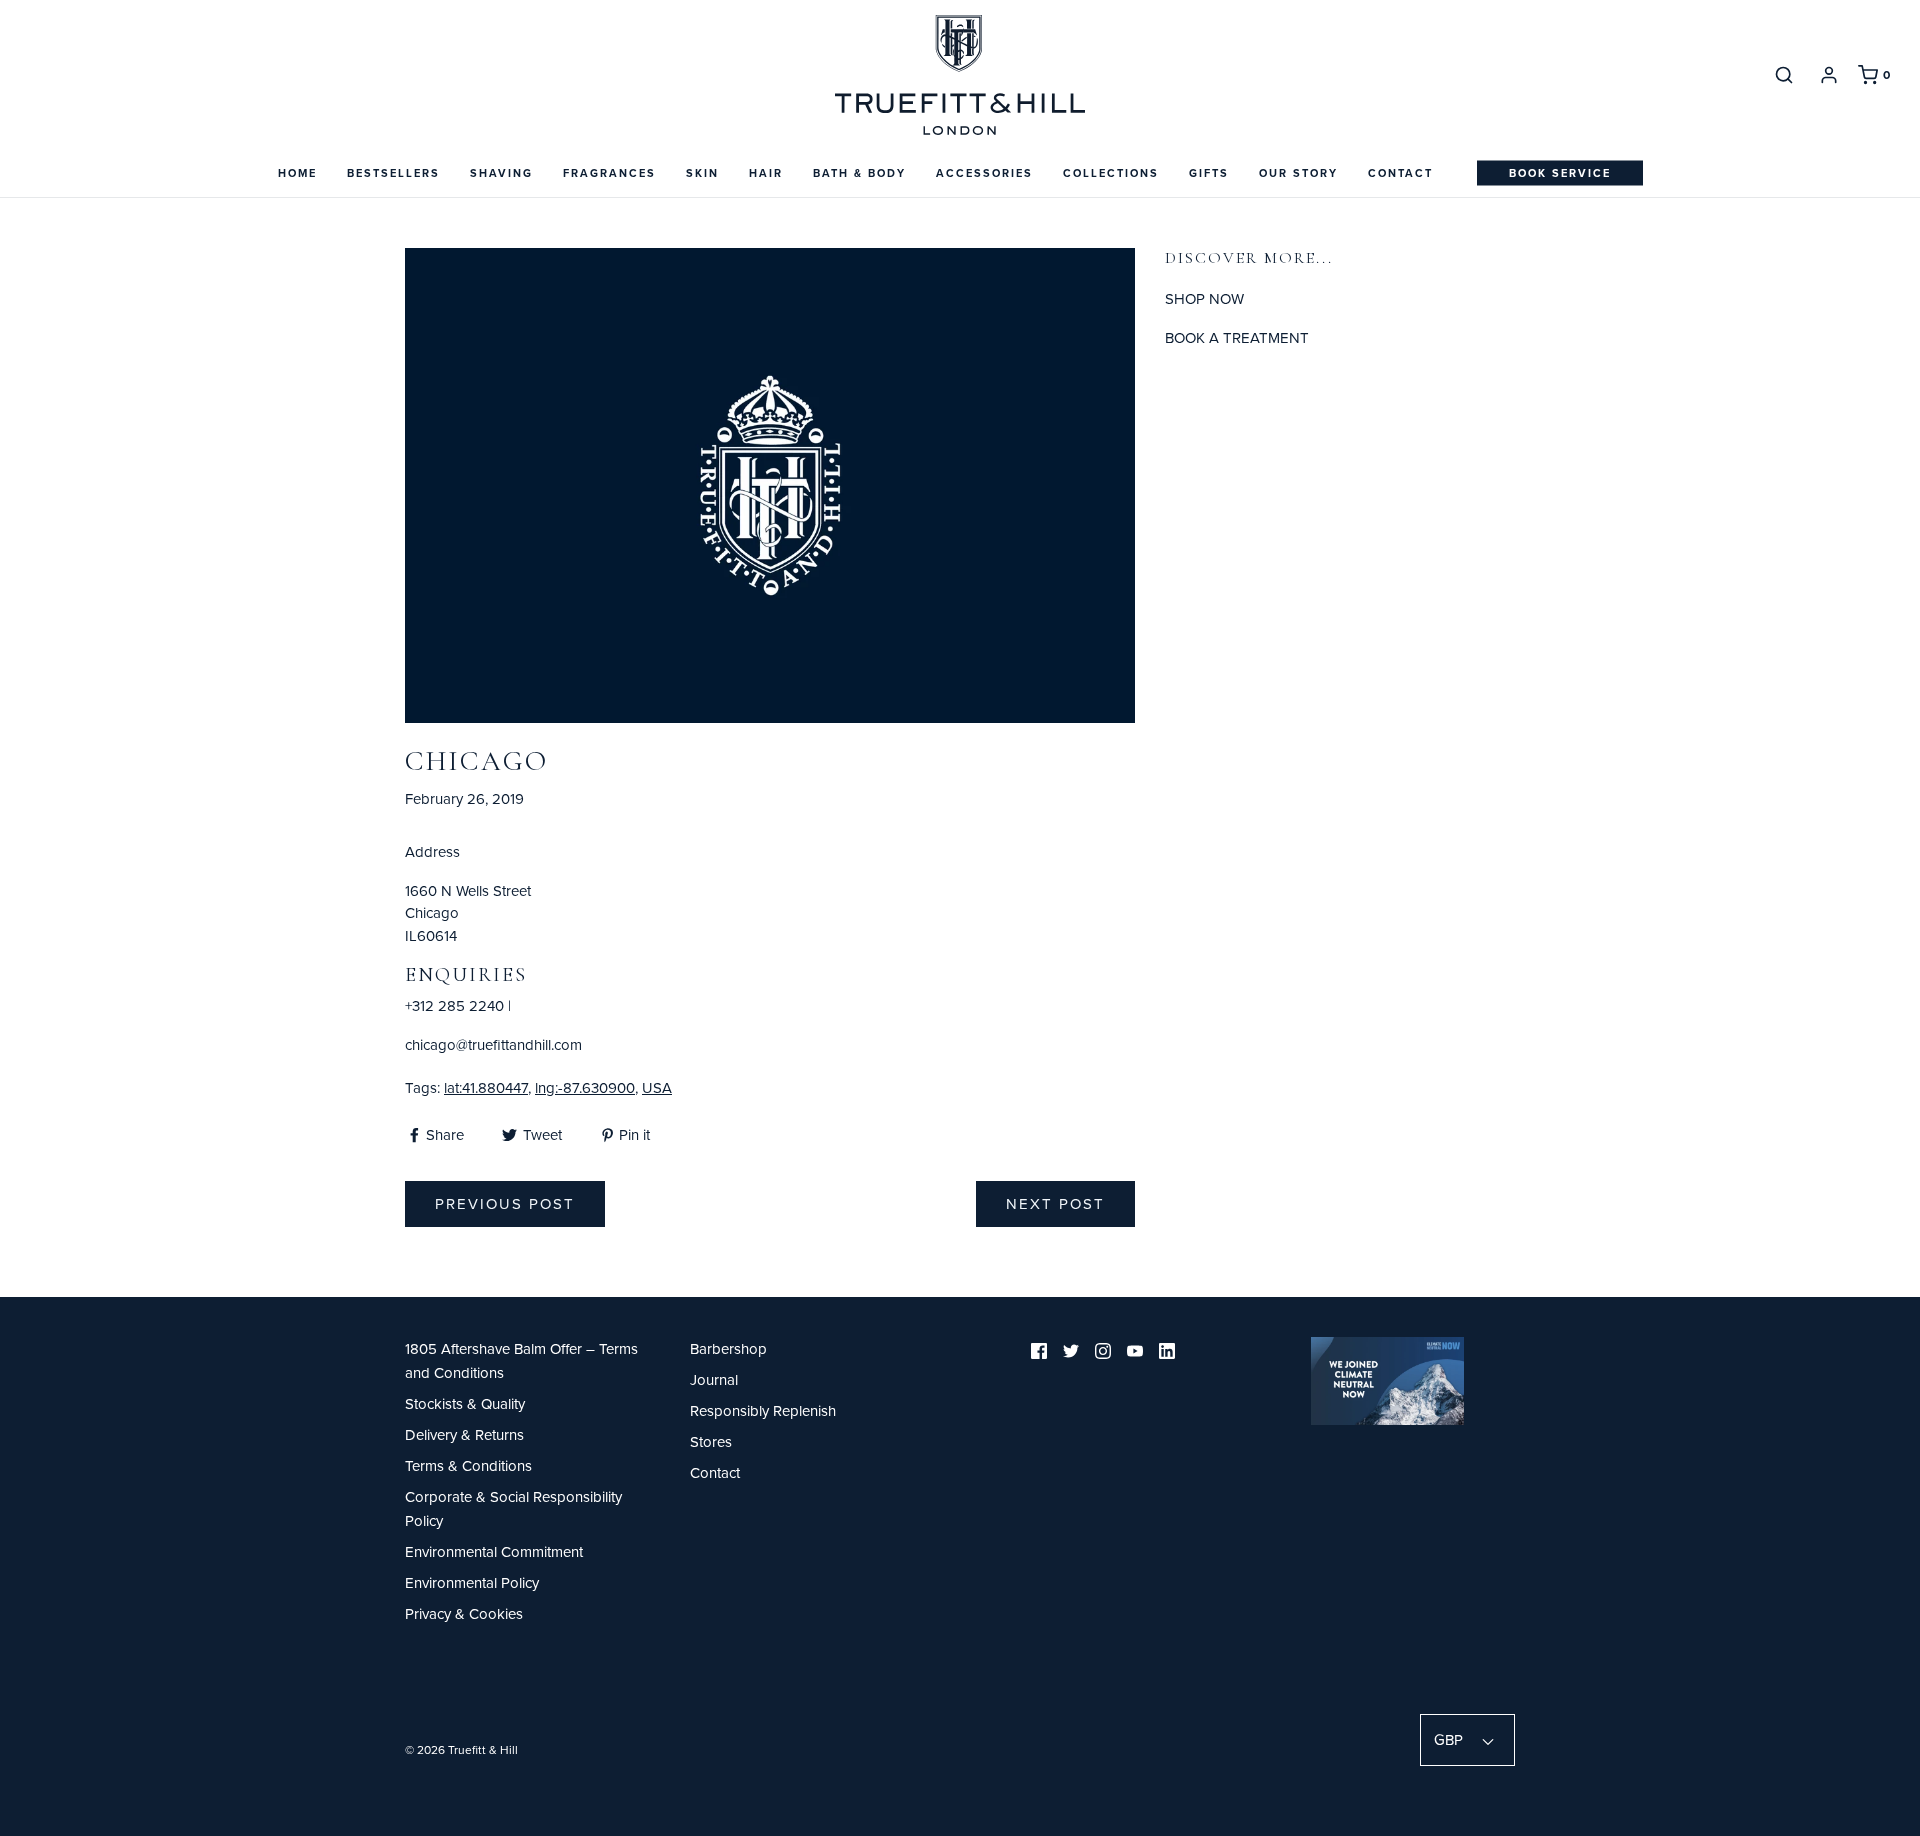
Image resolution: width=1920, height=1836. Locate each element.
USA (657, 1087)
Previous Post (505, 1203)
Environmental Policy (472, 1582)
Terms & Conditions (468, 1465)
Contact (1400, 173)
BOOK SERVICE (1560, 173)
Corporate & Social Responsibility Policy (513, 1508)
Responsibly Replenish (763, 1410)
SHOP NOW (1204, 298)
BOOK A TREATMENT (1237, 337)
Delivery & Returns (464, 1434)
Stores (711, 1441)
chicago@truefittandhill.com (493, 1044)
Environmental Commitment (494, 1551)
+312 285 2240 (454, 1005)
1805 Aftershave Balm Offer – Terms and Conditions (521, 1360)
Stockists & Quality (465, 1403)
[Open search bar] (1784, 74)
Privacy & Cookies (464, 1613)
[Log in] (1829, 75)
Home (297, 173)
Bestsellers (393, 173)
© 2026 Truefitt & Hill (461, 1749)
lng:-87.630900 (585, 1087)
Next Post (1055, 1203)
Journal (714, 1379)
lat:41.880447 (486, 1087)
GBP (1450, 1739)
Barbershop (728, 1348)
